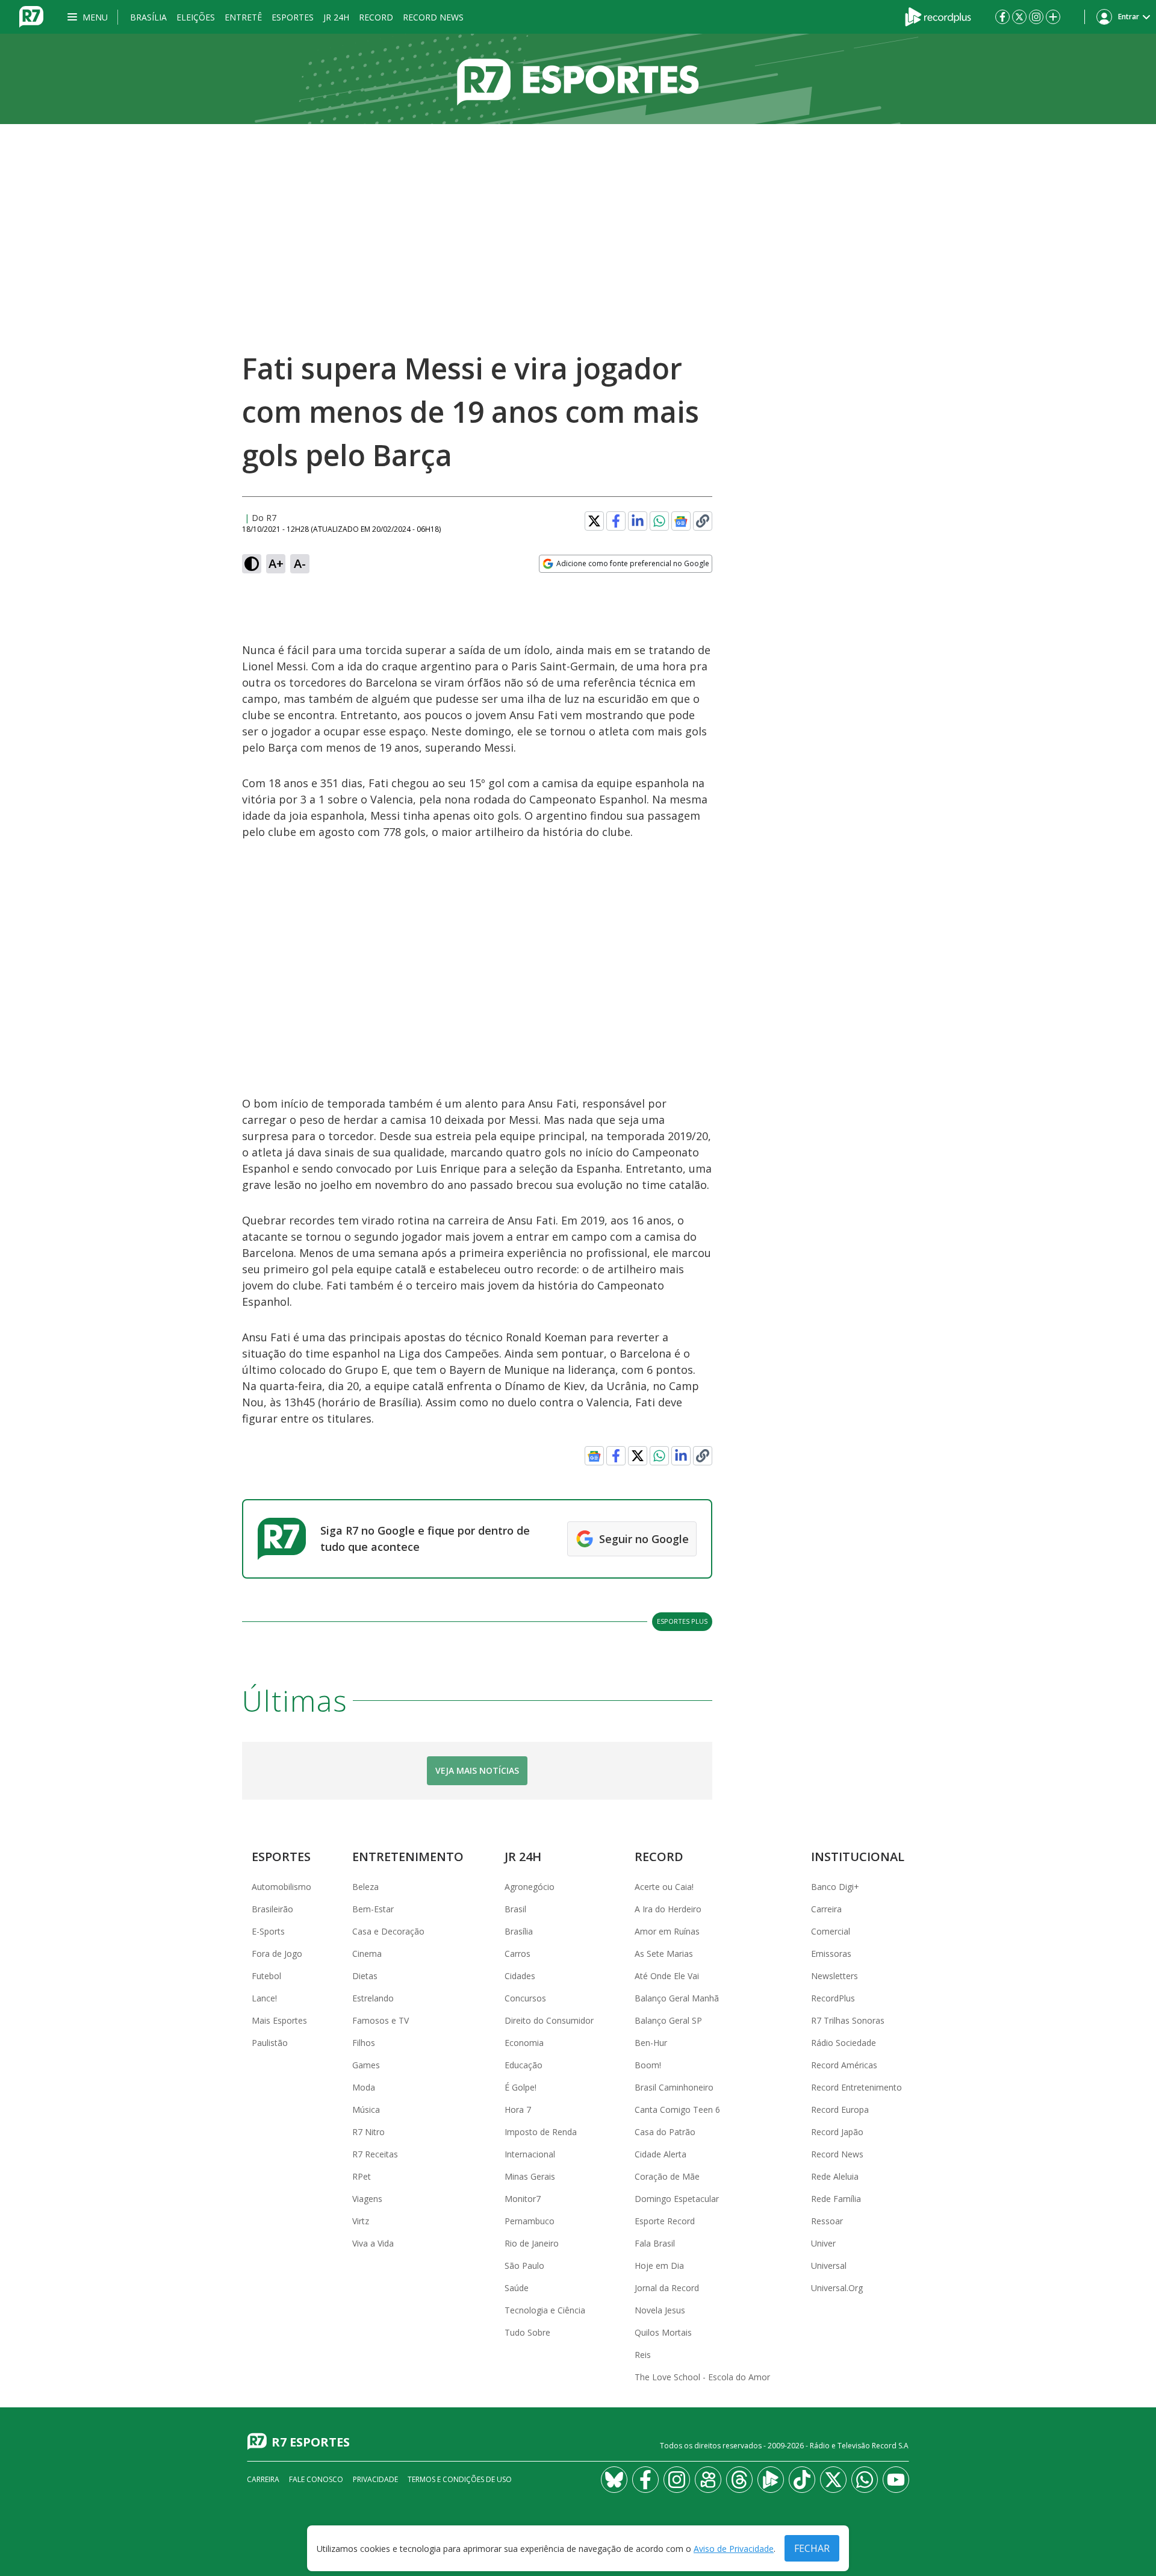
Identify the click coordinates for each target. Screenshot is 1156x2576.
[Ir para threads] (739, 2480)
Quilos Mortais (663, 2332)
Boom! (648, 2065)
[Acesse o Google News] (681, 521)
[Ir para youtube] (896, 2480)
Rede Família (836, 2199)
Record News (433, 17)
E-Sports (268, 1931)
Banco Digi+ (835, 1887)
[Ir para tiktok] (802, 2480)
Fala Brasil (655, 2243)
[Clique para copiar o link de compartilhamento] (703, 521)
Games (366, 2065)
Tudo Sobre (527, 2332)
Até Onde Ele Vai (667, 1976)
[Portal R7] (31, 16)
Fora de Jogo (277, 1954)
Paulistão (270, 2043)
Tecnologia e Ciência (545, 2310)
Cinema (367, 1954)
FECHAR (812, 2548)
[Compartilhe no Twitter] (594, 521)
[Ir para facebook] (1002, 17)
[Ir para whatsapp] (865, 2480)
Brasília (148, 17)
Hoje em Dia (659, 2266)
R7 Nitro (368, 2132)
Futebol (266, 1976)
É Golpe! (521, 2087)
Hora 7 (518, 2110)
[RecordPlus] (938, 16)
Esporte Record (665, 2221)
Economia (524, 2043)
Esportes (293, 17)
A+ (276, 563)
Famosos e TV (381, 2020)
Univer (823, 2243)
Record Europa (840, 2110)
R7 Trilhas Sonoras (848, 2020)
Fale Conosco (316, 2479)
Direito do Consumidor (549, 2020)
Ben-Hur (651, 2043)
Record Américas (844, 2065)
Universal (829, 2266)
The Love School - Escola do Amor (702, 2377)
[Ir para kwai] (708, 2480)
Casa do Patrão (665, 2132)
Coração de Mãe (667, 2176)
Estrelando (373, 1998)
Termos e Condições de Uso (460, 2479)
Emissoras (831, 1954)
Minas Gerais (530, 2176)
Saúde (517, 2288)
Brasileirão (272, 1909)
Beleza (365, 1887)
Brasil (515, 1909)
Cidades (520, 1976)
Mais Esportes (279, 2020)
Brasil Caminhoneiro (674, 2087)
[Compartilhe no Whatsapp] (659, 521)
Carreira (826, 1909)
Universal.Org (837, 2288)
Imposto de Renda (541, 2132)
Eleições (196, 17)
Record (376, 17)
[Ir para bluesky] (614, 2480)
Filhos (364, 2043)
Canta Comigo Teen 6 (677, 2110)
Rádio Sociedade (844, 2043)
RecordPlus (833, 1998)
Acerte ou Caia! (664, 1887)
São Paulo (524, 2266)
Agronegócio (530, 1887)
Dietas (365, 1976)
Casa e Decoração (388, 1931)
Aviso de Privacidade (734, 2549)
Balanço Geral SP (668, 2020)
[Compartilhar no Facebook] (616, 521)
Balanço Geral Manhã (677, 1998)
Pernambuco (530, 2221)
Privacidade (375, 2479)
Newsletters (834, 1976)
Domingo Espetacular (677, 2199)
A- (300, 563)
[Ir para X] (1019, 17)
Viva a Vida (373, 2243)
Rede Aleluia (835, 2176)
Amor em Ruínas (667, 1931)
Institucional (858, 1857)
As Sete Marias (664, 1954)
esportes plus (682, 1621)
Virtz (361, 2221)
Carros (517, 1954)
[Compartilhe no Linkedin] (638, 521)
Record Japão (837, 2132)
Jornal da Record (667, 2288)
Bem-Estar (373, 1909)
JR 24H (336, 17)
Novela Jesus (660, 2310)
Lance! (264, 1998)
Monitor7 (523, 2199)
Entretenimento (408, 1857)
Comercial (831, 1931)
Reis (643, 2355)
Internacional (530, 2154)
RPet (362, 2176)
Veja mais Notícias (477, 1770)
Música (366, 2110)
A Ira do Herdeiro (668, 1909)
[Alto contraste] (252, 564)
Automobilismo (281, 1887)
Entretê (243, 17)
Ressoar (827, 2221)
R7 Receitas (375, 2154)
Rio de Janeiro (532, 2243)
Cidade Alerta (660, 2154)
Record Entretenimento (856, 2087)
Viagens (367, 2199)
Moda (364, 2087)
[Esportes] (578, 79)
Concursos (525, 1998)
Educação (524, 2065)
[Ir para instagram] (1036, 17)
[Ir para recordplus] (771, 2480)
